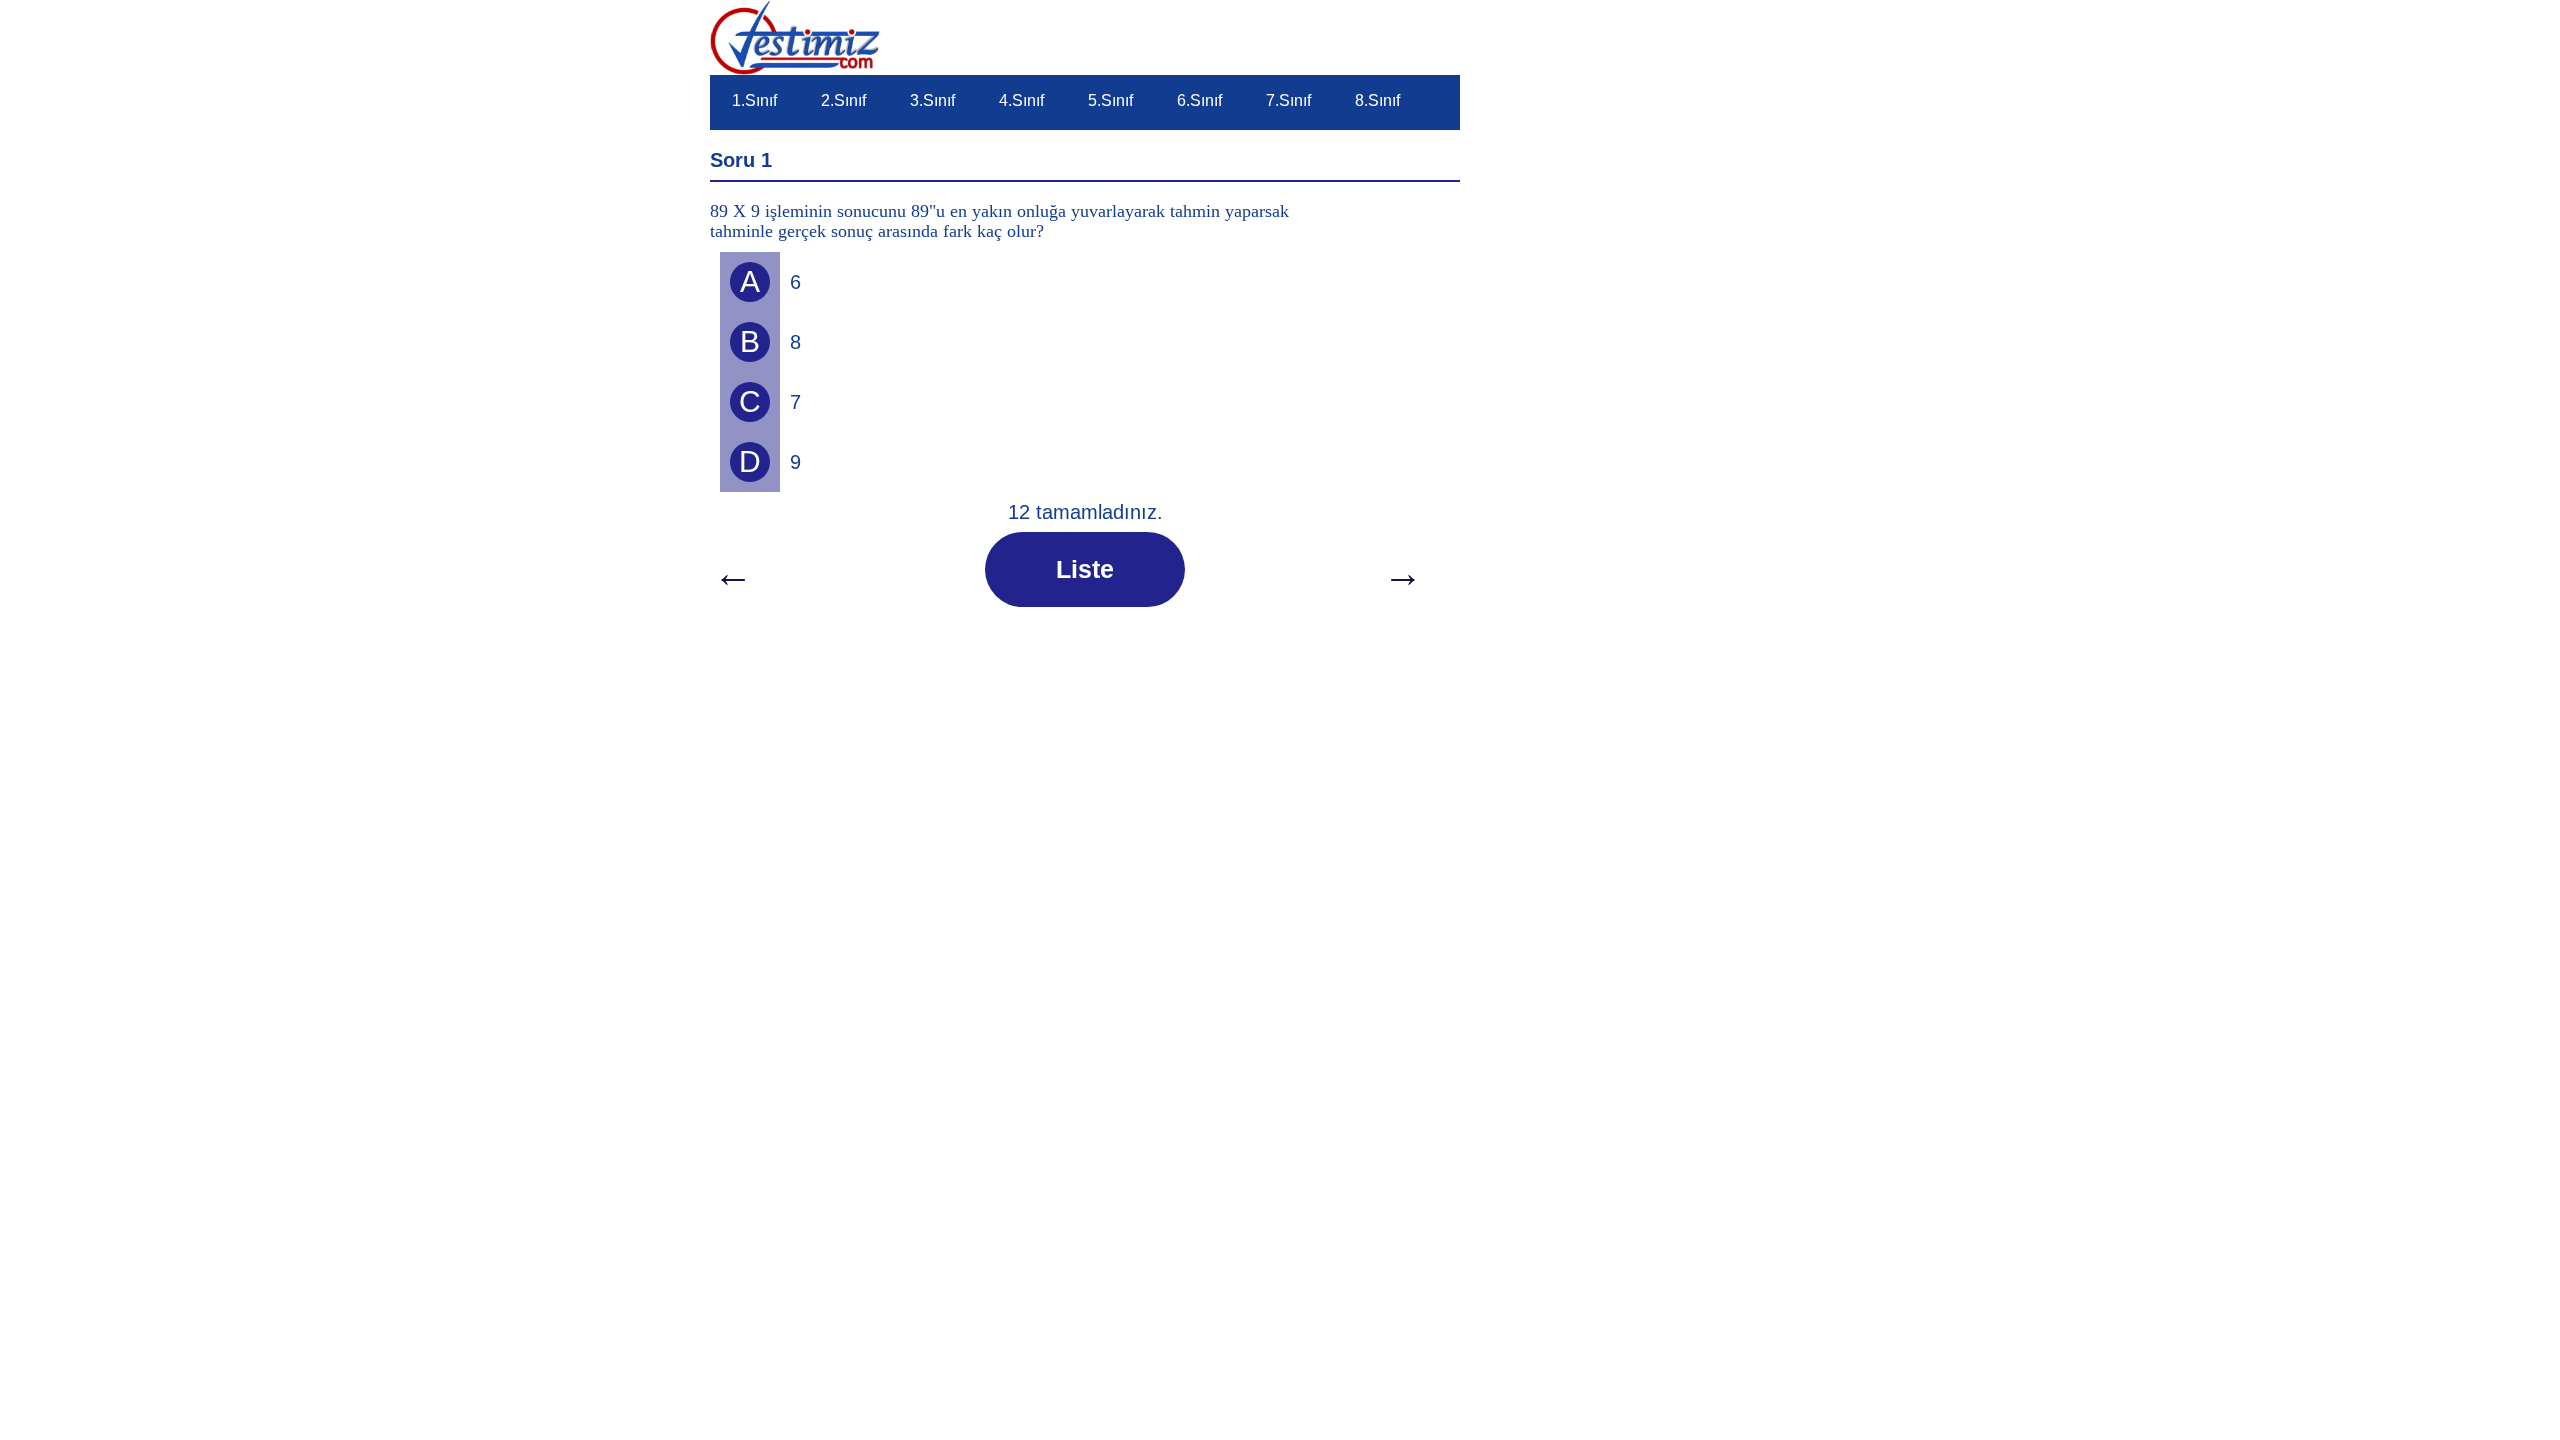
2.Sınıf (843, 100)
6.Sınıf (1199, 100)
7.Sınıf (1288, 100)
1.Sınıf (754, 100)
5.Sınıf (1110, 100)
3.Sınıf (932, 100)
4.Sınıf (1021, 100)
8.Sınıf (1377, 100)
